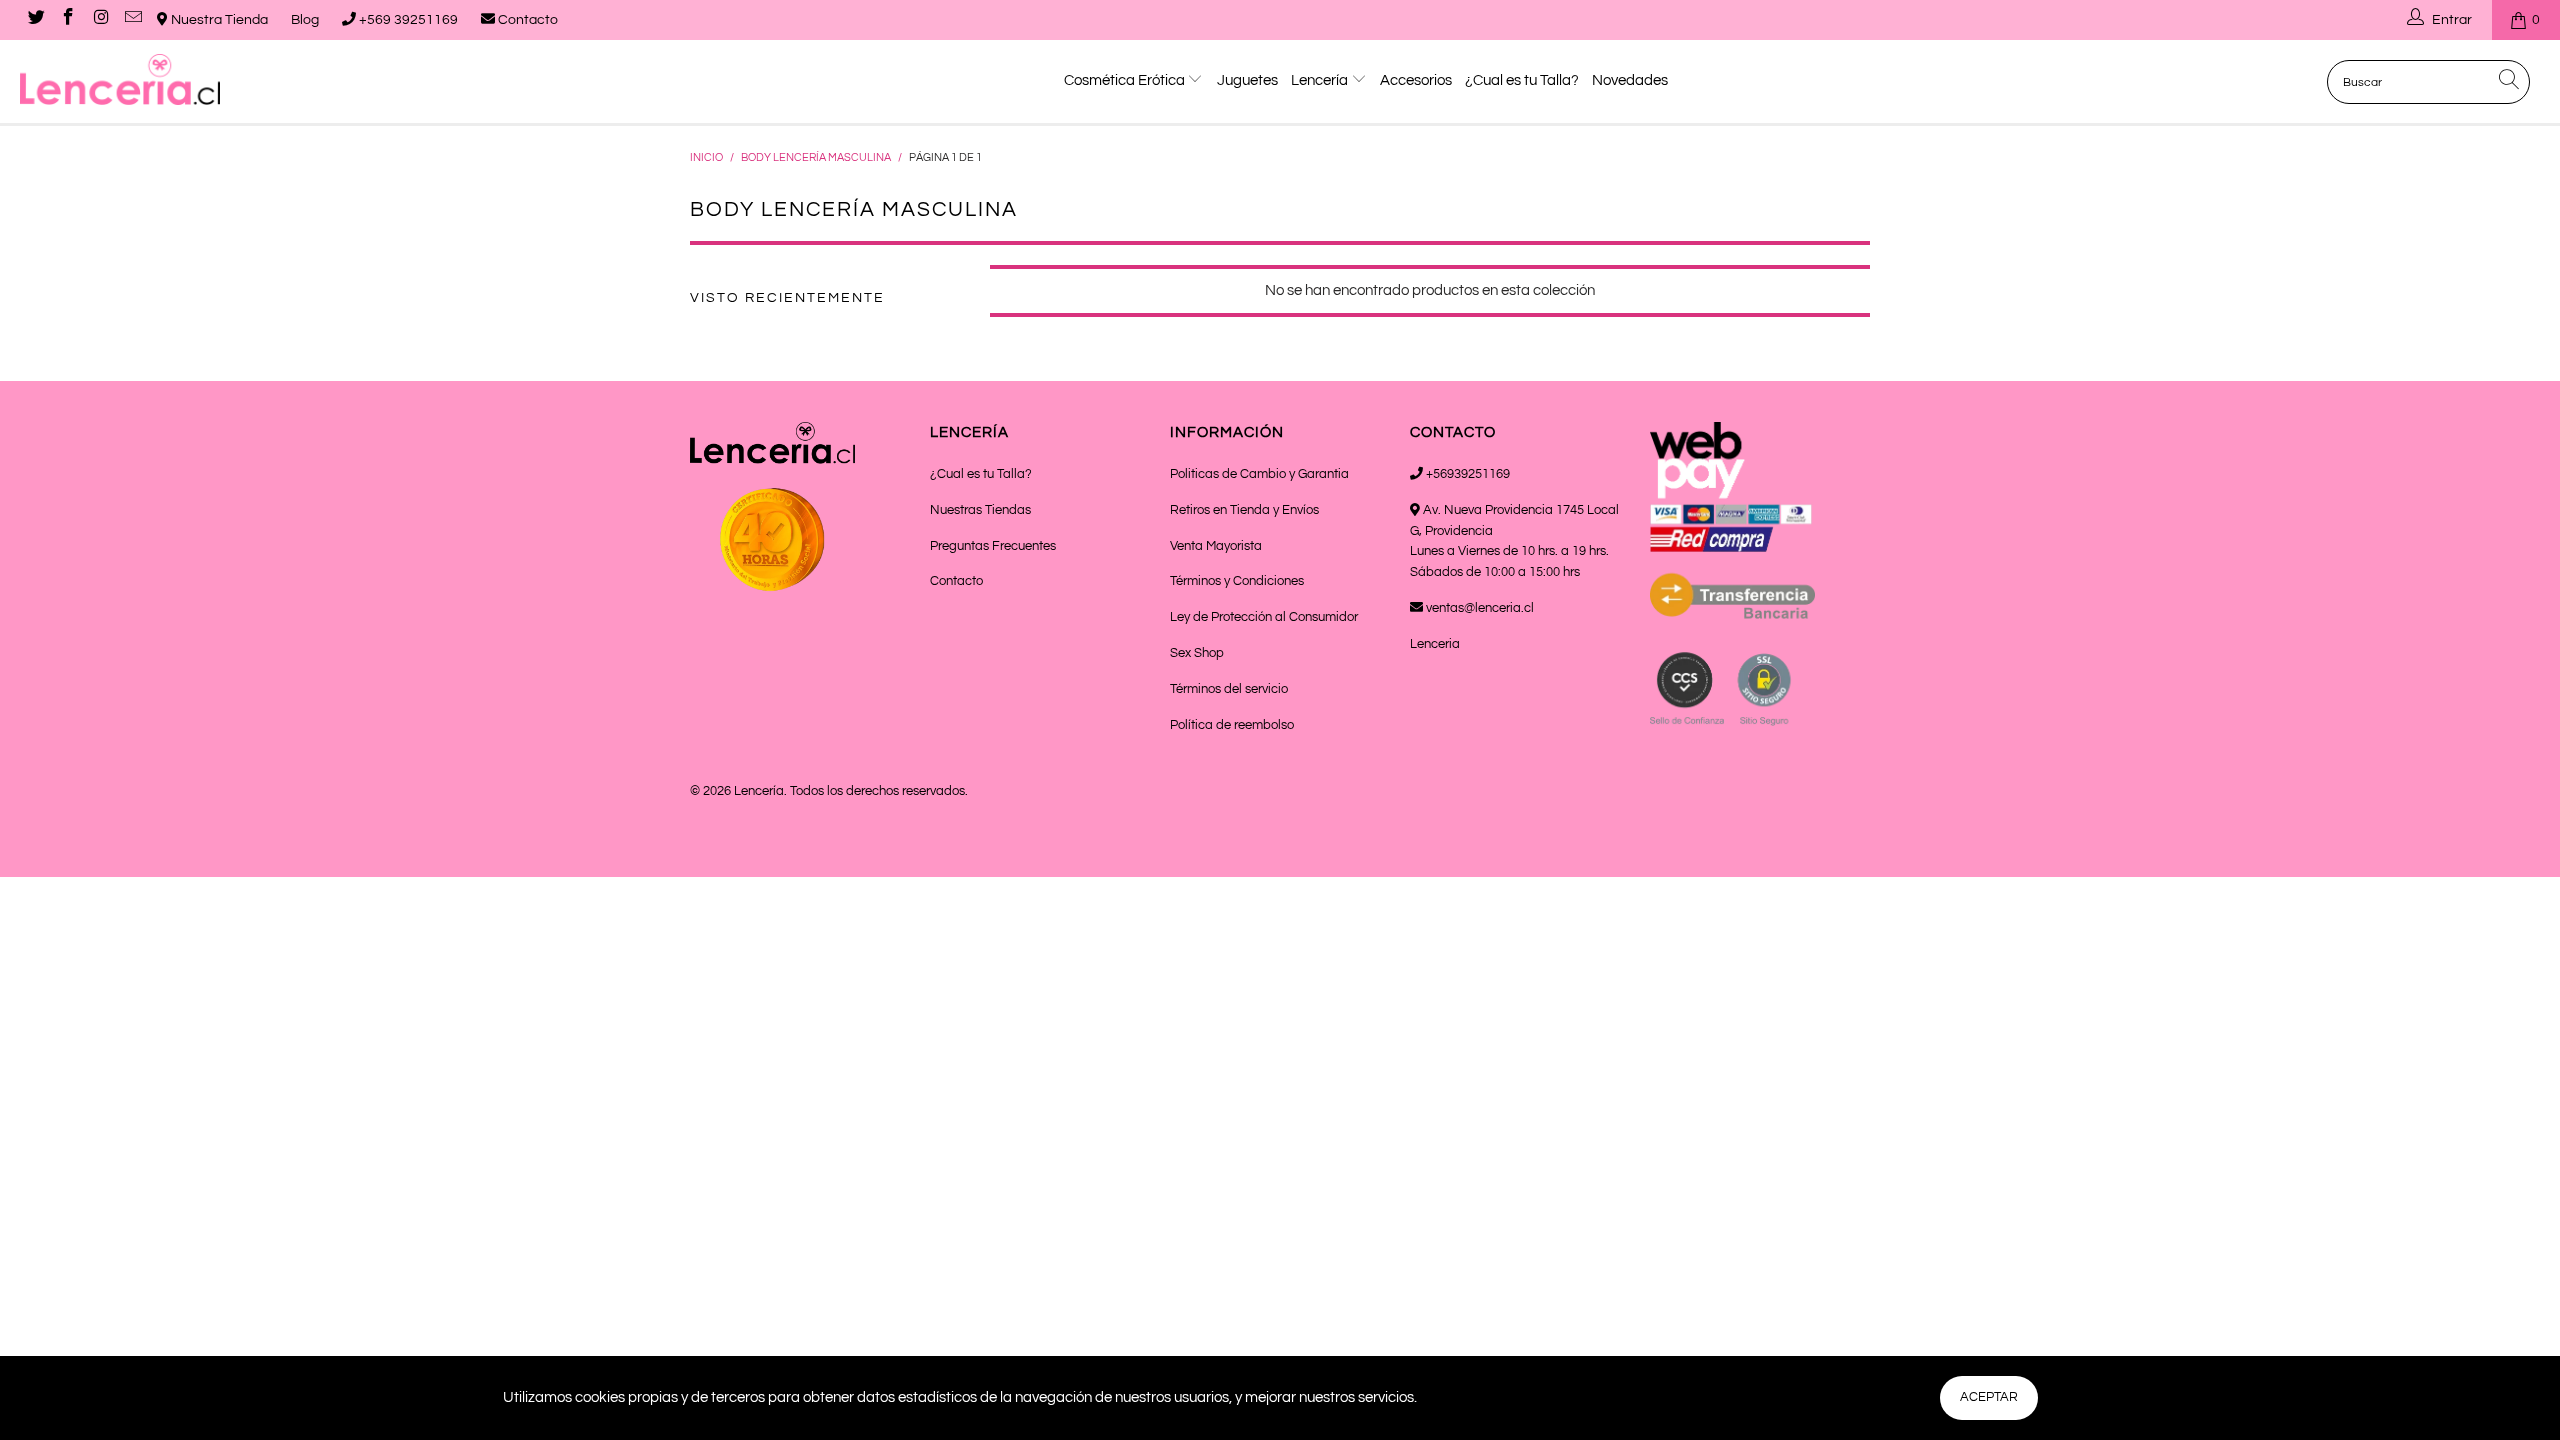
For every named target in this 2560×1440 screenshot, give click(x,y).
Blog (305, 20)
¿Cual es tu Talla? (1522, 80)
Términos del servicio (1229, 689)
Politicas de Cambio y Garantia (1259, 474)
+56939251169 (1466, 474)
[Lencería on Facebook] (68, 20)
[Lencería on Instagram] (100, 20)
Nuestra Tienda (218, 20)
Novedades (1630, 80)
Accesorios (1416, 80)
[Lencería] (215, 79)
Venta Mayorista (1216, 546)
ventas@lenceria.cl (1478, 608)
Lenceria (1435, 644)
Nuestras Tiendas (980, 510)
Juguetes (1247, 80)
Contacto (526, 20)
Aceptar (1989, 1397)
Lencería (1321, 80)
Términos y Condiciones (1237, 581)
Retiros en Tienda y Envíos (1244, 510)
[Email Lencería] (133, 20)
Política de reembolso (1232, 725)
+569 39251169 (407, 20)
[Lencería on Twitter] (35, 20)
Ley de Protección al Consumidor (1264, 617)
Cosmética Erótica (1126, 80)
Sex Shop (1197, 653)
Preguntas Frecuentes (993, 546)
